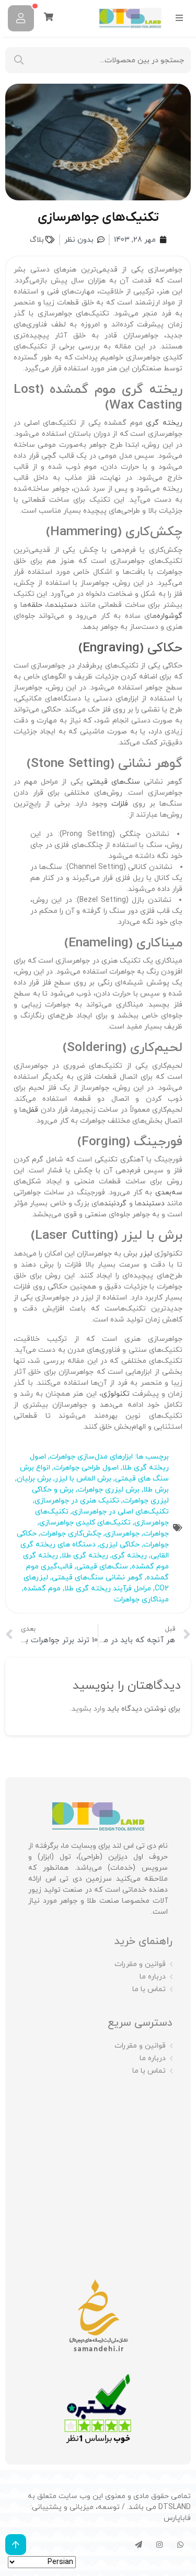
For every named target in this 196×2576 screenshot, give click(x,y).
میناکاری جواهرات (141, 1600)
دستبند (65, 605)
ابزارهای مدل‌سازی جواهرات (91, 1457)
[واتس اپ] (180, 2545)
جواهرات (156, 1534)
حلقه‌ (35, 605)
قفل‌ (33, 1110)
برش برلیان (34, 1479)
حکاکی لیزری (119, 1545)
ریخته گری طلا (85, 1556)
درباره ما (153, 1977)
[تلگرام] (139, 2545)
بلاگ (37, 240)
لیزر (146, 1254)
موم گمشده (42, 1589)
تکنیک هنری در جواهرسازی (77, 1501)
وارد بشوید (88, 1709)
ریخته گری (164, 423)
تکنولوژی (116, 1394)
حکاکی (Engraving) (130, 648)
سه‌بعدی (169, 1193)
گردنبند (115, 1204)
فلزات (120, 804)
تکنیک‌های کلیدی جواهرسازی (85, 1523)
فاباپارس (177, 2518)
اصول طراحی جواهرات (86, 1468)
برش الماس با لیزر (83, 1479)
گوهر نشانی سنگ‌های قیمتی (97, 1578)
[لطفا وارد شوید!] (21, 18)
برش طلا (156, 1490)
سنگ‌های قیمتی (115, 782)
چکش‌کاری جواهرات (71, 1534)
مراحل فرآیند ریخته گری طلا (108, 1589)
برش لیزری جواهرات (108, 1490)
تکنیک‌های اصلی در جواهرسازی (120, 1512)
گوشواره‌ (170, 616)
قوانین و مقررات (140, 1964)
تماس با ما (149, 1989)
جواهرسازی (122, 1534)
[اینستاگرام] (159, 2545)
